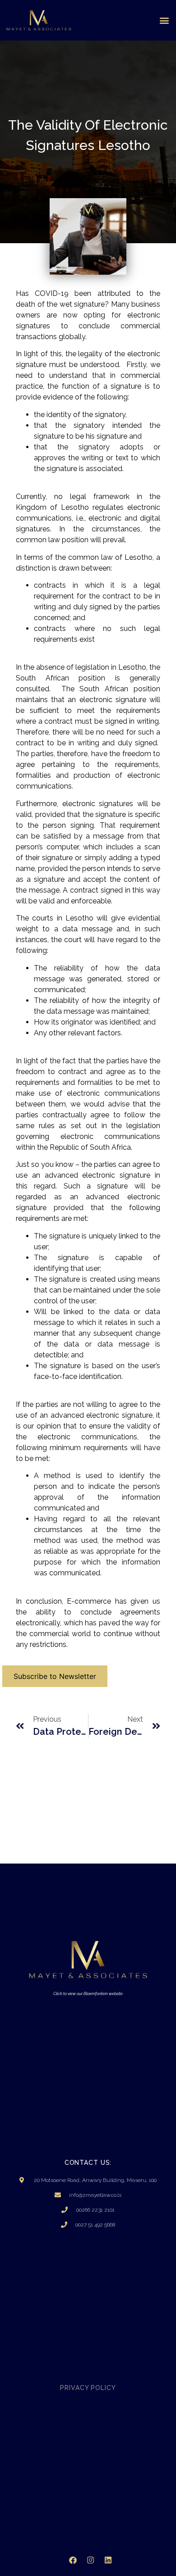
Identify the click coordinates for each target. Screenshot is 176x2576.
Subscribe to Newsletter (55, 1676)
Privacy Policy (88, 2388)
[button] (164, 20)
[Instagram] (90, 2560)
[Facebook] (73, 2560)
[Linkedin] (108, 2560)
